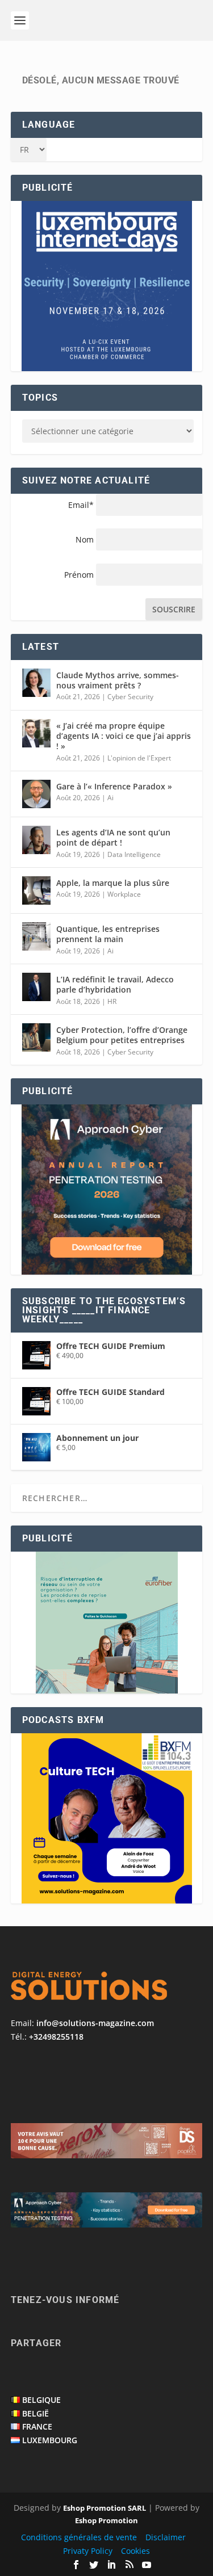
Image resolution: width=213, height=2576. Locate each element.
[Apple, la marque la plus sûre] (36, 890)
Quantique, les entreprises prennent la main (108, 934)
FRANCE (37, 2426)
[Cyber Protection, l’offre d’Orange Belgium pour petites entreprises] (36, 1037)
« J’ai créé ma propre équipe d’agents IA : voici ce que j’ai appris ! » (124, 736)
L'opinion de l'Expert (139, 758)
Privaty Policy (88, 2551)
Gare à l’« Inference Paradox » (114, 786)
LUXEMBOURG (50, 2440)
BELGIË (35, 2413)
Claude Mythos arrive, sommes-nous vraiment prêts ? (118, 680)
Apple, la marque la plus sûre (113, 883)
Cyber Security (130, 697)
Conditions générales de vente (79, 2537)
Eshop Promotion (106, 2520)
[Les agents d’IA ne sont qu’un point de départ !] (36, 840)
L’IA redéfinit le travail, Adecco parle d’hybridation (115, 984)
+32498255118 (56, 2037)
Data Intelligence (134, 854)
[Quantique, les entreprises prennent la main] (36, 936)
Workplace (124, 894)
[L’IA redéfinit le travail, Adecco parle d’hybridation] (36, 987)
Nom (85, 539)
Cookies (135, 2551)
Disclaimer (166, 2537)
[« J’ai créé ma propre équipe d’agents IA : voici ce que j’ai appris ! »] (36, 733)
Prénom (79, 575)
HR (112, 1001)
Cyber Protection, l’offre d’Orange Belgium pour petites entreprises (122, 1035)
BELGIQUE (41, 2400)
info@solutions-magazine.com (95, 2023)
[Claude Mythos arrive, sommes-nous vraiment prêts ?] (36, 683)
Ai (110, 798)
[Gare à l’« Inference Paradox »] (36, 794)
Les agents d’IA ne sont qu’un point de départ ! (113, 837)
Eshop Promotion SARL (105, 2508)
